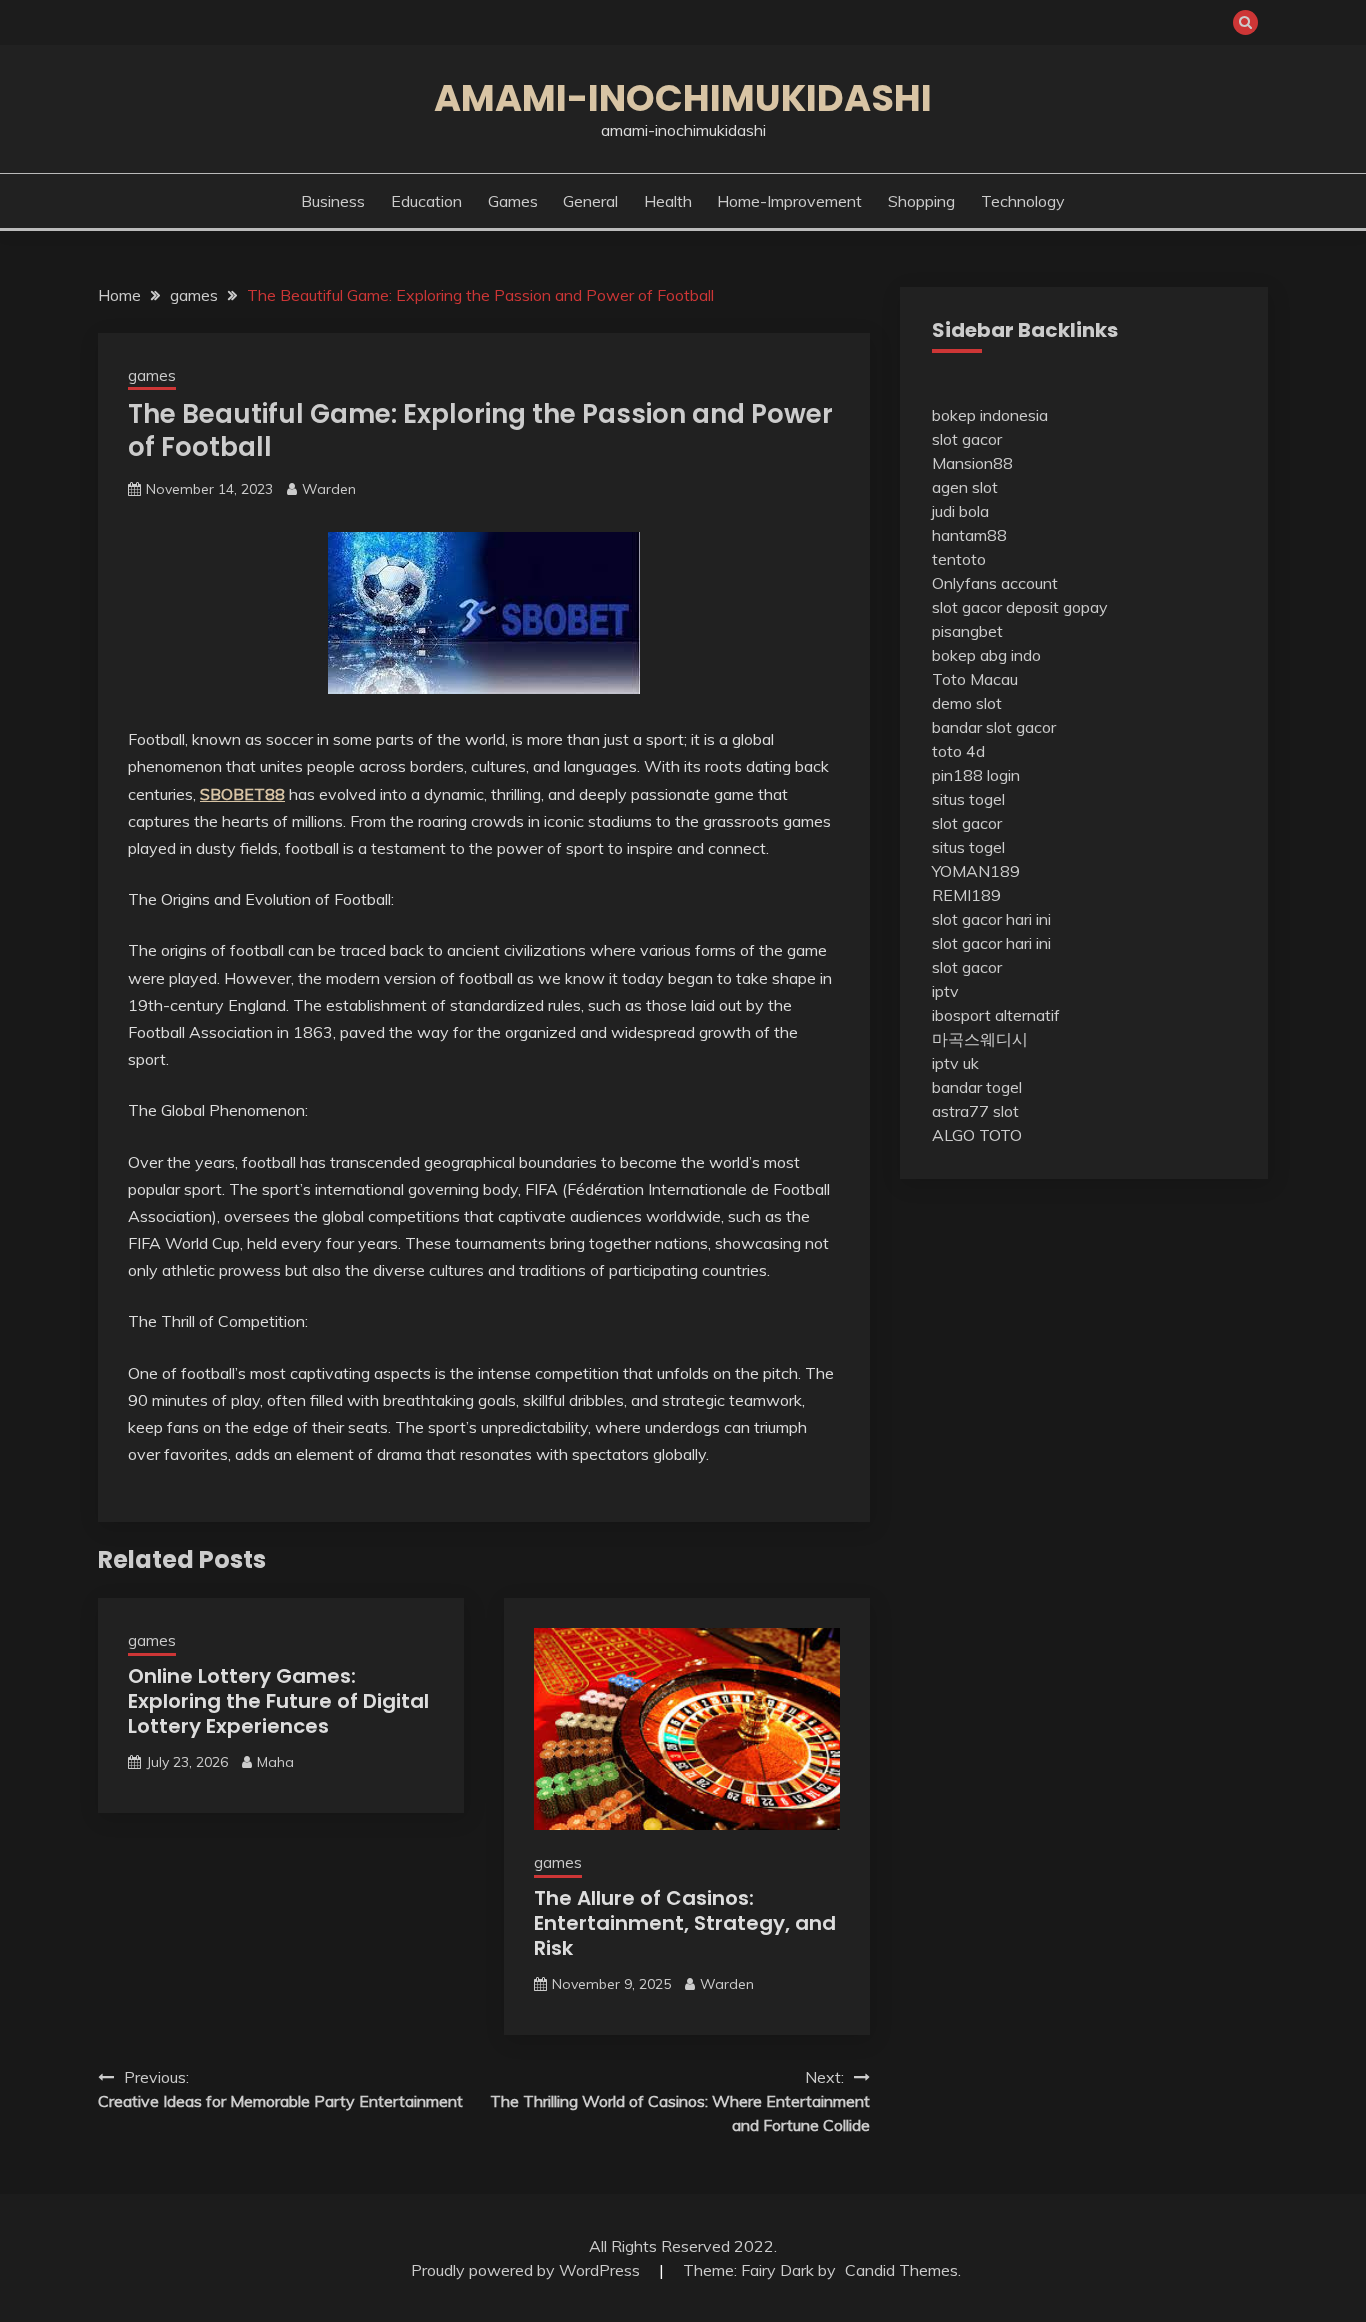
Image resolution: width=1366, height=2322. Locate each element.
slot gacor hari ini (991, 919)
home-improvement (789, 201)
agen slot (965, 487)
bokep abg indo (986, 655)
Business (333, 201)
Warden (329, 489)
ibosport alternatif (996, 1015)
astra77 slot (975, 1111)
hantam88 (969, 535)
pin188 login (976, 775)
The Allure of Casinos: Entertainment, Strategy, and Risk (685, 1923)
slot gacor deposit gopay (1020, 607)
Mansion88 (972, 463)
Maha (275, 1762)
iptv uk (955, 1063)
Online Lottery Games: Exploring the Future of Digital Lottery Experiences (278, 1701)
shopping (921, 201)
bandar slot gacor (994, 727)
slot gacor (967, 439)
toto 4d (958, 751)
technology (1023, 201)
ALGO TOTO (977, 1135)
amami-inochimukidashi (683, 98)
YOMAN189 (976, 871)
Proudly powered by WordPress (527, 2270)
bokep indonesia (990, 415)
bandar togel (977, 1087)
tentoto (959, 559)
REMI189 (966, 895)
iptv (945, 991)
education (426, 201)
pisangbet (967, 631)
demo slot (967, 703)
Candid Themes (901, 2270)
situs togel (968, 799)
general (590, 201)
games (513, 201)
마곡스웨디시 (980, 1039)
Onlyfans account (995, 583)
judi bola (960, 511)
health (668, 201)
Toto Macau (975, 679)
